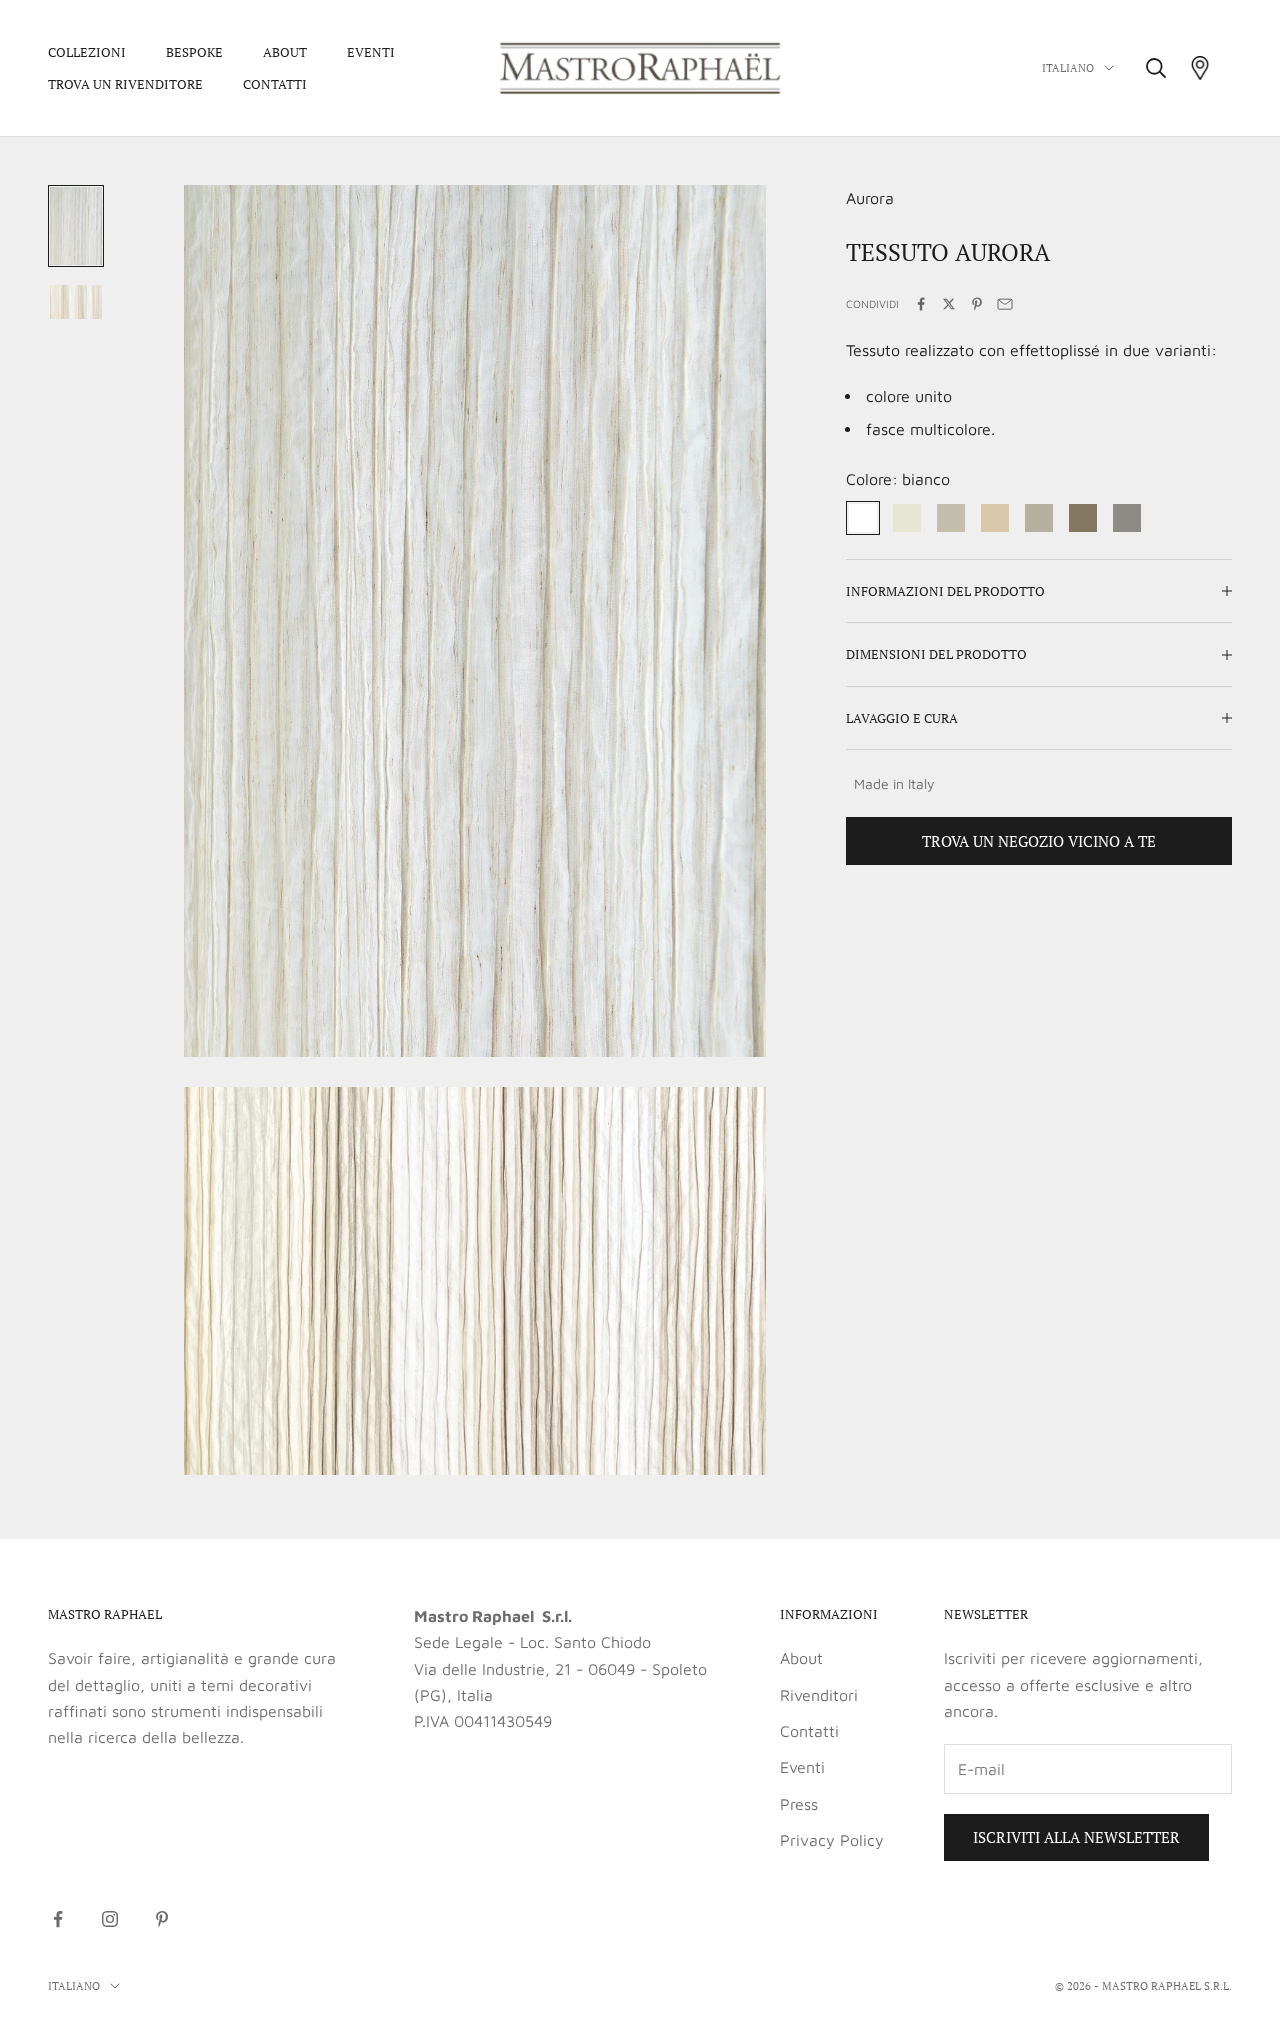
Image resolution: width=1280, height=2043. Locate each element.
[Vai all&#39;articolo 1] (76, 226)
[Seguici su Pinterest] (162, 1919)
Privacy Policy (832, 1840)
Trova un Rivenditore (125, 84)
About (285, 52)
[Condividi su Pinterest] (977, 304)
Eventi (371, 52)
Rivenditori (819, 1695)
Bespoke (194, 52)
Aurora (870, 198)
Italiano (1068, 68)
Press (799, 1804)
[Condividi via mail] (1005, 304)
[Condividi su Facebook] (921, 304)
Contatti (275, 84)
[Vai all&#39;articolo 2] (76, 302)
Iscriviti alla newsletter (1076, 1837)
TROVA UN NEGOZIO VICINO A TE (1039, 841)
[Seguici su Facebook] (58, 1919)
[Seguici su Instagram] (110, 1919)
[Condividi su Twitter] (949, 304)
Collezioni (87, 52)
